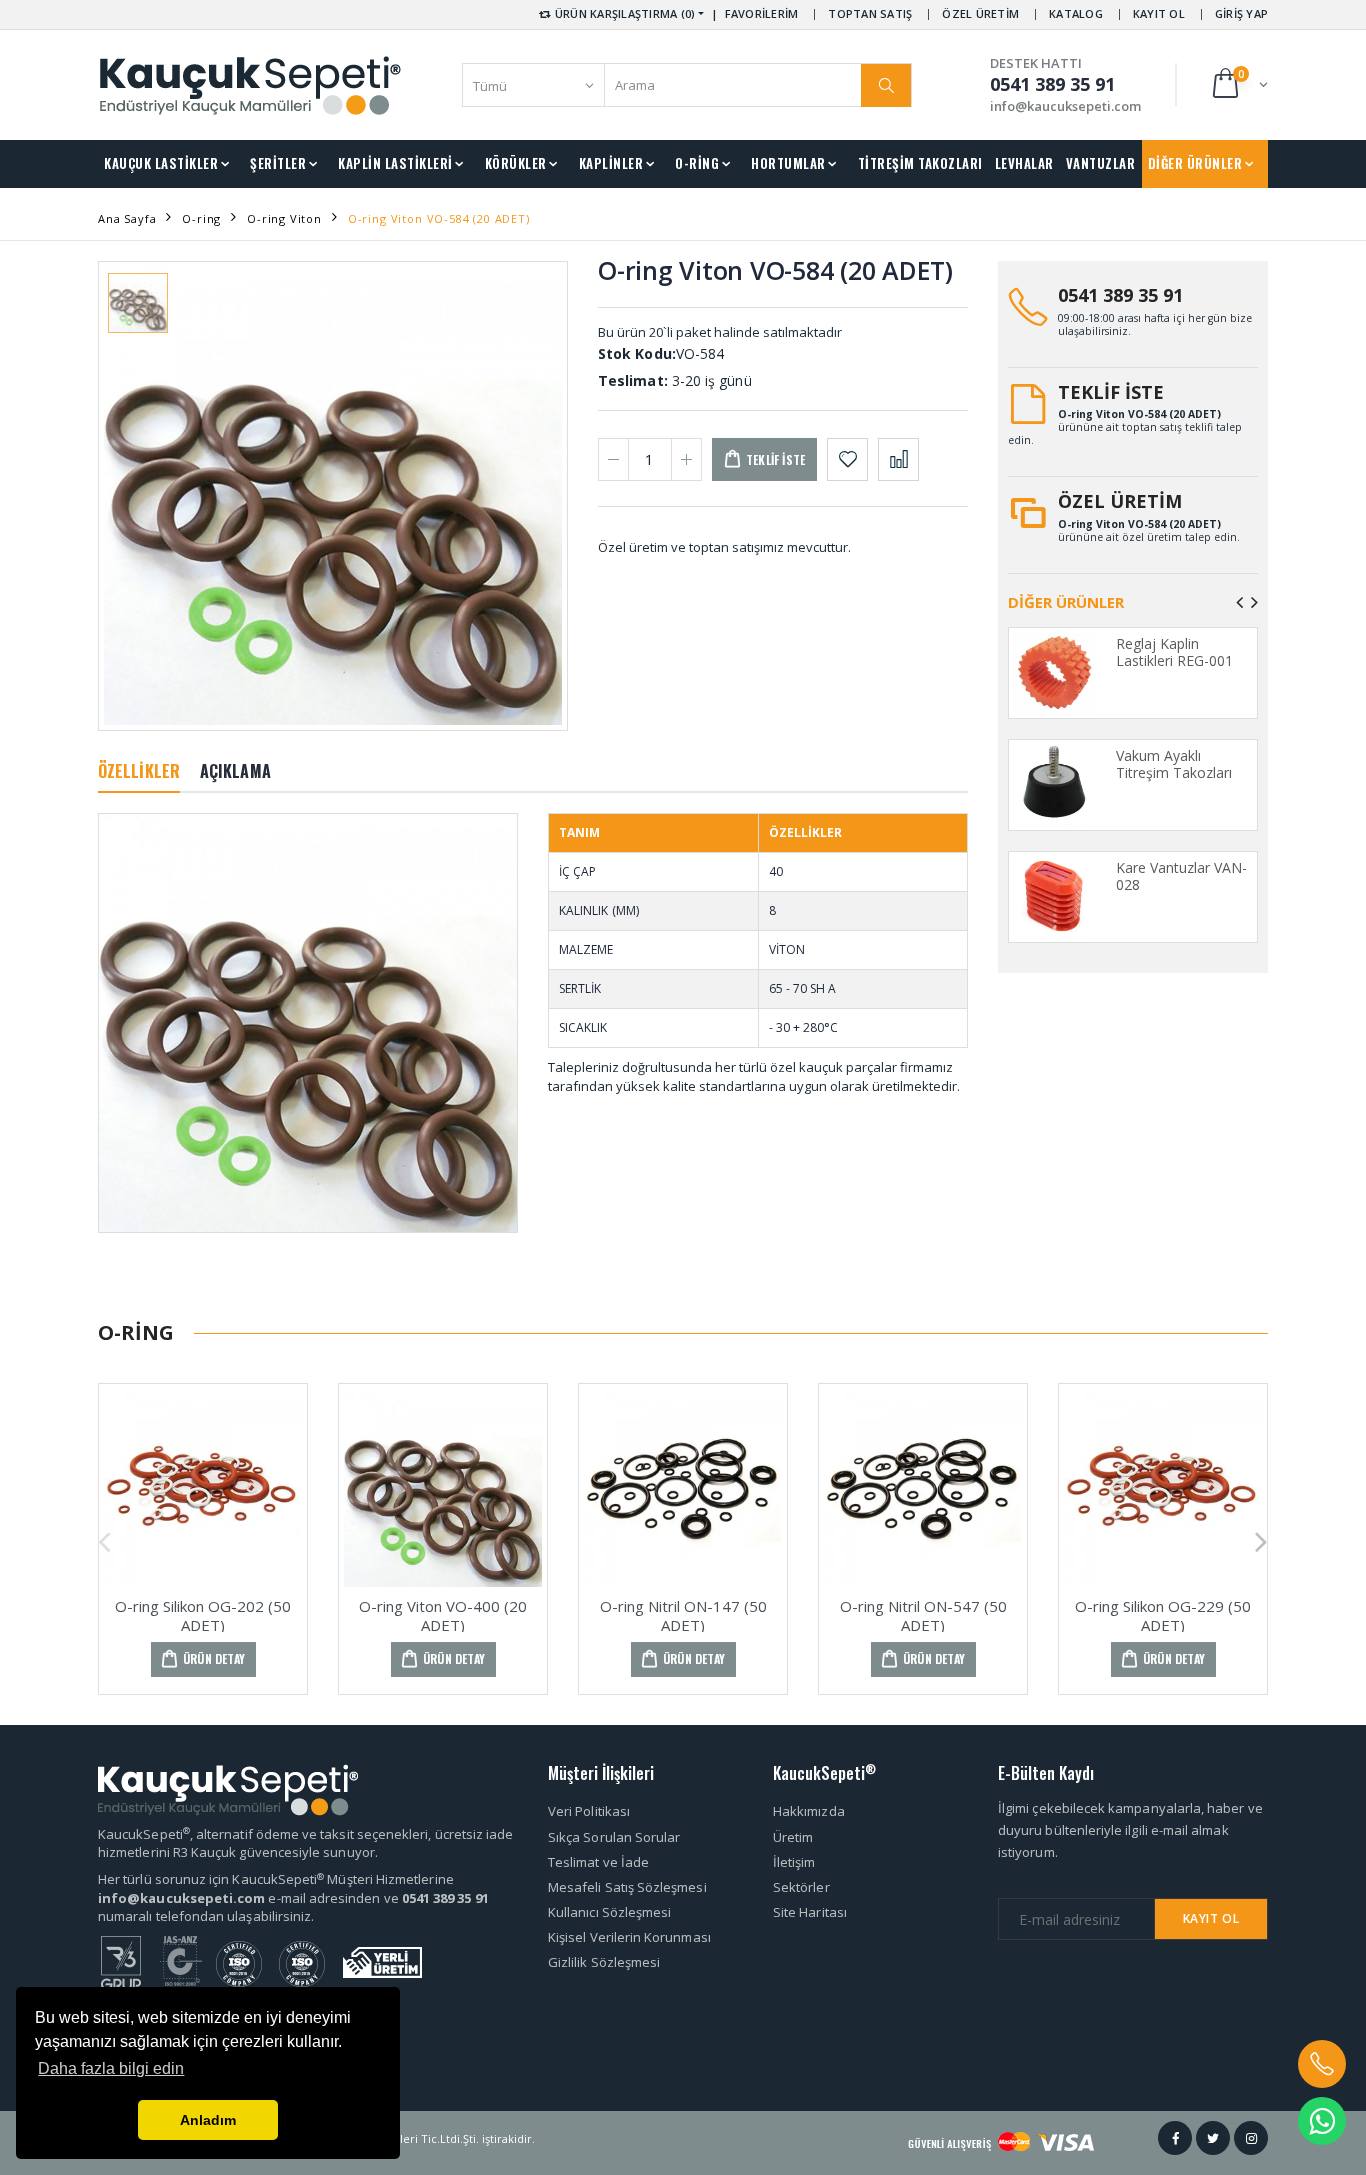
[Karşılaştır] (898, 459)
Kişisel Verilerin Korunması (629, 1937)
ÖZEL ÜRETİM (980, 13)
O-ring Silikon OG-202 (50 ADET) (203, 1615)
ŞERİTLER (278, 163)
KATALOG (1076, 13)
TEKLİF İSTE (1111, 392)
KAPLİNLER (611, 163)
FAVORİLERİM (762, 13)
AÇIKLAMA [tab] (235, 771)
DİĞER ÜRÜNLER (1195, 163)
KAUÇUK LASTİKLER (161, 163)
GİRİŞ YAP (1241, 13)
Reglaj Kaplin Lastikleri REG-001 (1174, 652)
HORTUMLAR (788, 163)
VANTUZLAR (1101, 163)
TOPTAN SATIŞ (870, 13)
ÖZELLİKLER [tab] (139, 771)
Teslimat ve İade (598, 1862)
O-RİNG (697, 163)
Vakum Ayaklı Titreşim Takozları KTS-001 (1174, 773)
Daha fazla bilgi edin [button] (111, 2068)
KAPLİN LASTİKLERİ (395, 163)
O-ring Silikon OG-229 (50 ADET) (1163, 1615)
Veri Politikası (589, 1811)
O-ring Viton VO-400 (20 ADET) (443, 1615)
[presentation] (1239, 602)
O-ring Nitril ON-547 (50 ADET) (923, 1615)
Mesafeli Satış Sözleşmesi (627, 1887)
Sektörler (801, 1887)
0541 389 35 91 (1120, 295)
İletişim (794, 1862)
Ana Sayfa (127, 218)
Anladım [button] (208, 2120)
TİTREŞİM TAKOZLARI (920, 163)
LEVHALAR (1024, 163)
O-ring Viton (284, 218)
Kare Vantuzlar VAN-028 (1181, 876)
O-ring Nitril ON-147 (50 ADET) (683, 1615)
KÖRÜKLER (516, 163)
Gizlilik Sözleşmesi (604, 1962)
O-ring (201, 218)
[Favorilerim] (847, 459)
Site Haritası (810, 1912)
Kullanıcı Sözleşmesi (609, 1912)
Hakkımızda (809, 1811)
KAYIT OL (1159, 13)
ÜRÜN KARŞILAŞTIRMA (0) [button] (624, 13)
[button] (1238, 84)
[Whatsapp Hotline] (1322, 2121)
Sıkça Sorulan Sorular (614, 1837)
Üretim (793, 1837)
